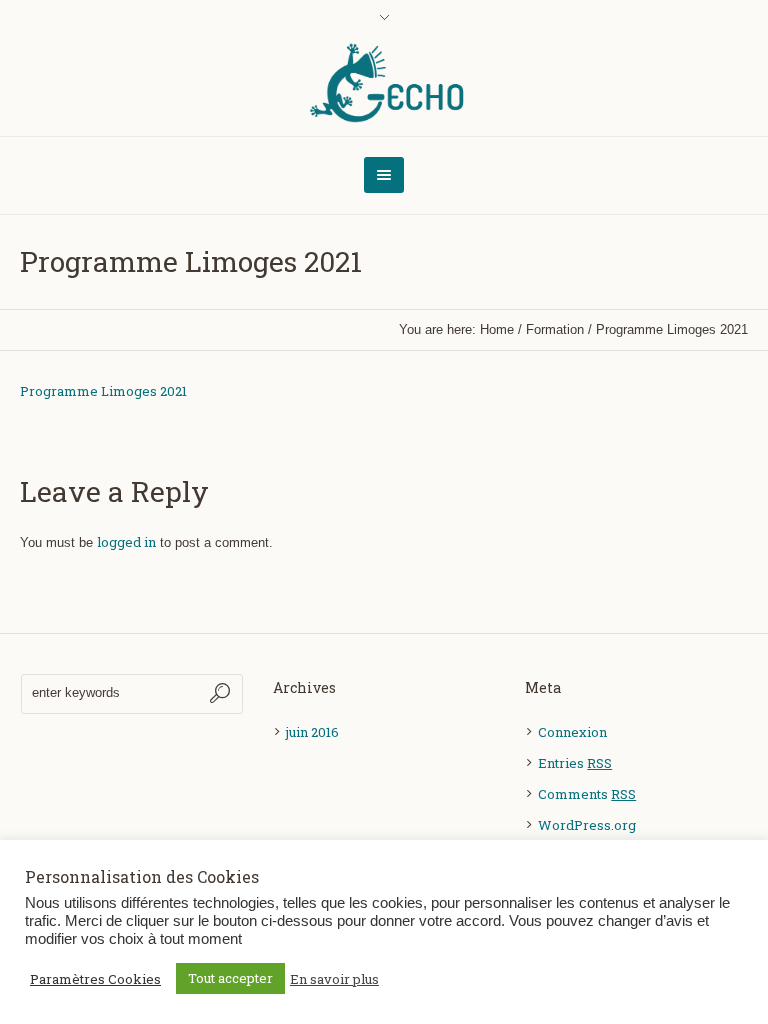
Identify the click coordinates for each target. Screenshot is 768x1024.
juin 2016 (312, 732)
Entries (575, 763)
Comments (587, 794)
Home (497, 329)
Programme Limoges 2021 (103, 391)
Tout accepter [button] (230, 978)
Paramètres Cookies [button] (95, 979)
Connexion (572, 732)
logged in (126, 542)
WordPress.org (587, 825)
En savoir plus (334, 979)
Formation (555, 329)
